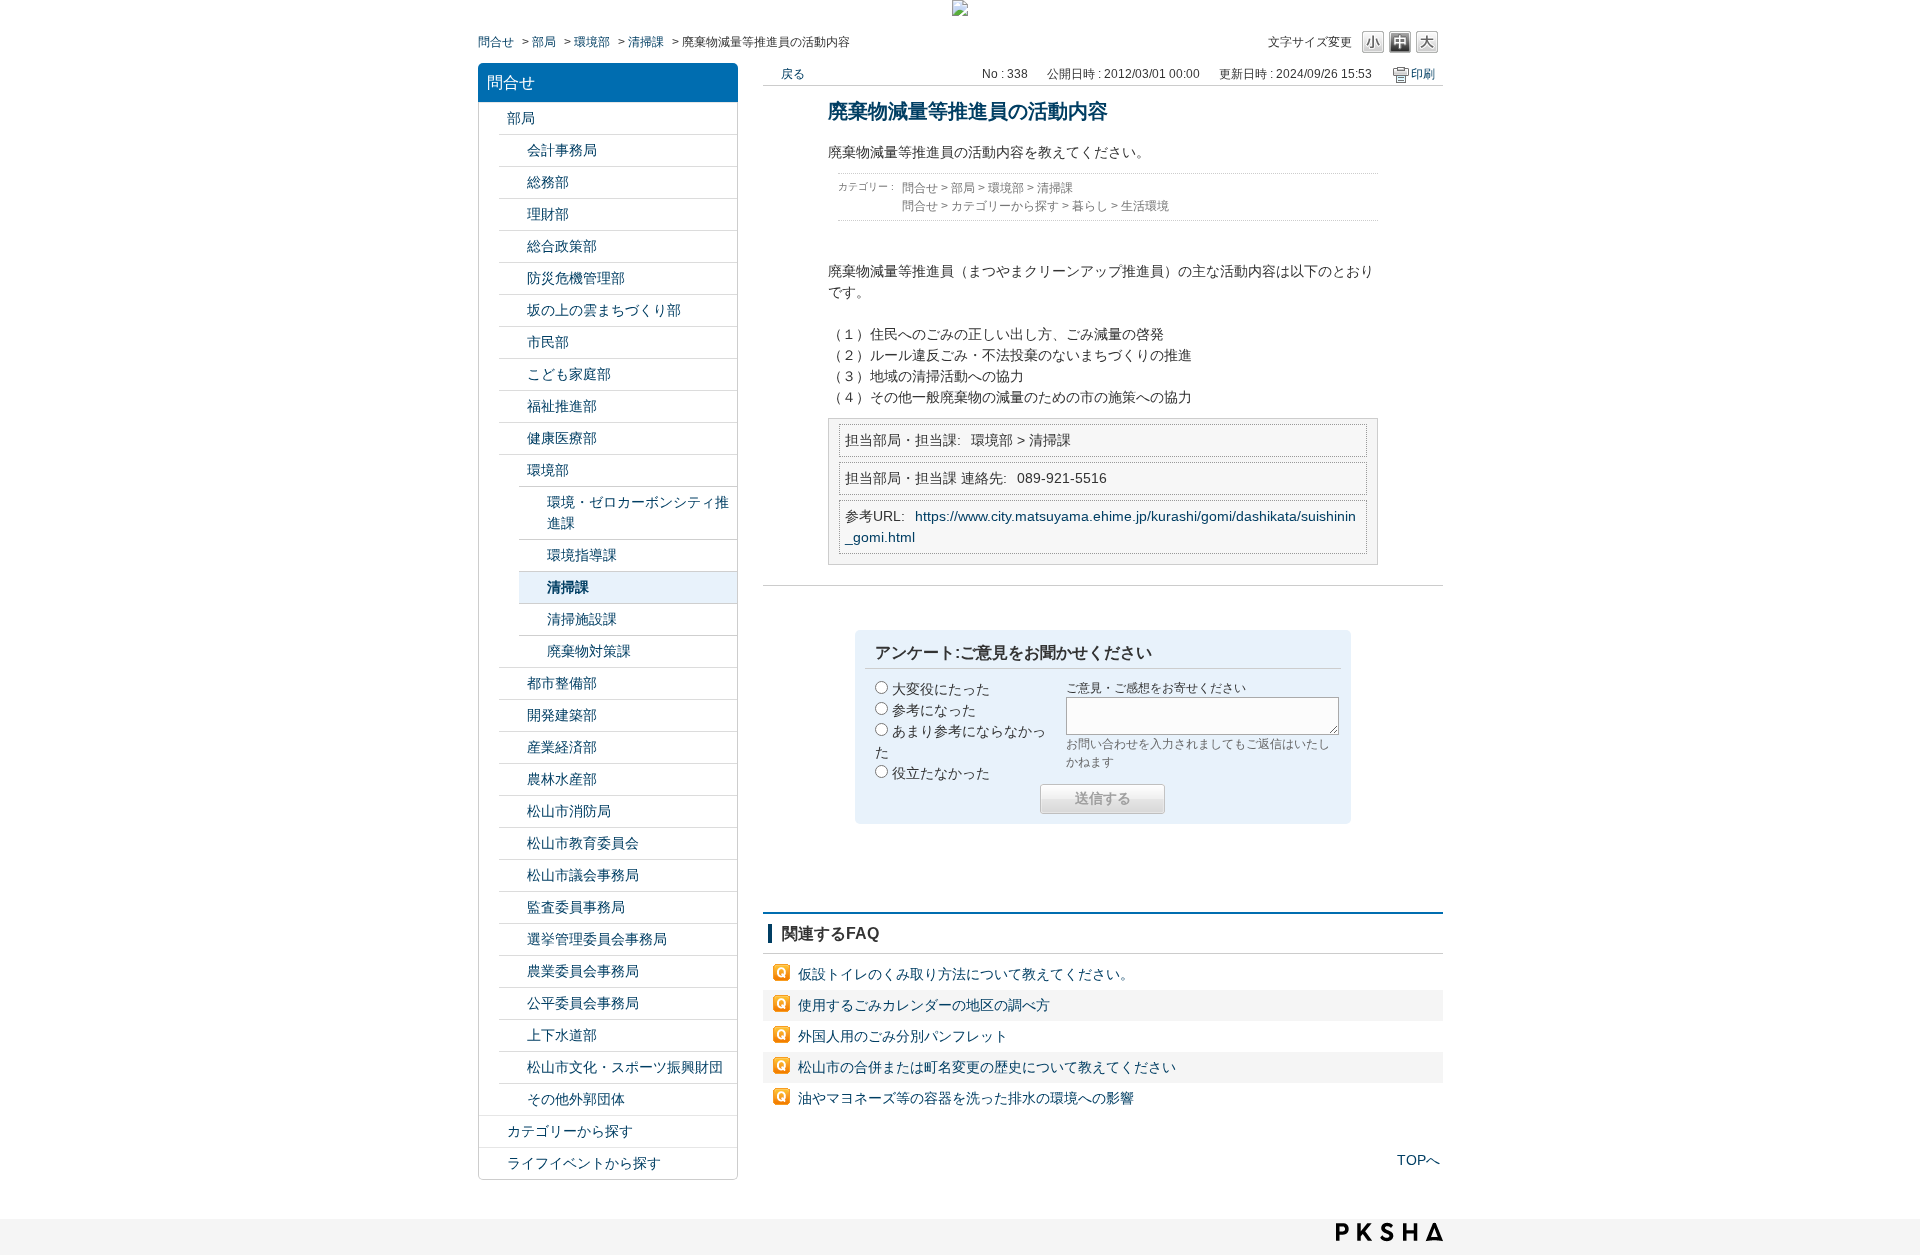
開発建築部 (562, 715)
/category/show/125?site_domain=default (513, 182)
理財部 (548, 214)
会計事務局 (562, 150)
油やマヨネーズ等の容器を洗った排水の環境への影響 (966, 1098)
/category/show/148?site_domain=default (513, 939)
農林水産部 (562, 779)
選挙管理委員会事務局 (597, 939)
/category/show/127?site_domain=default (513, 214)
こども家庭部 (569, 374)
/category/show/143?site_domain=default (513, 875)
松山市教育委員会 (583, 843)
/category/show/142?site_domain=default (513, 843)
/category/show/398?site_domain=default (513, 310)
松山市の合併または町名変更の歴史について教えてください (987, 1067)
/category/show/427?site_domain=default (513, 779)
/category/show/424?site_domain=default (513, 278)
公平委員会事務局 (583, 1003)
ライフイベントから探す (584, 1163)
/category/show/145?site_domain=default (513, 1003)
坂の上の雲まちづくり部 (604, 310)
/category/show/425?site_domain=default (513, 715)
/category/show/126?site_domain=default (513, 246)
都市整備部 (562, 683)
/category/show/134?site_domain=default (513, 1067)
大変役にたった (941, 689)
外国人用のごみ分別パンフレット (903, 1036)
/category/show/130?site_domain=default (513, 406)
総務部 (548, 182)
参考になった (934, 710)
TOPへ (1418, 1160)
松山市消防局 (569, 811)
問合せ (496, 42)
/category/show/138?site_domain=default (513, 747)
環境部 (592, 42)
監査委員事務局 (576, 907)
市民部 (548, 342)
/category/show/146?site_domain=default (513, 907)
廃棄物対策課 (589, 651)
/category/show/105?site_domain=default (493, 1163)
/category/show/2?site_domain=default (493, 1131)
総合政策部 (562, 246)
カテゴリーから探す (570, 1131)
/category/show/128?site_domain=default (513, 342)
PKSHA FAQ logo (1389, 1232)
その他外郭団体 (576, 1099)
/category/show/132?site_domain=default (513, 438)
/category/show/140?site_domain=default (513, 811)
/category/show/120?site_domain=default (513, 150)
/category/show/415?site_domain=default (513, 374)
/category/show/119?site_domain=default (493, 118)
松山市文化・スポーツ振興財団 (625, 1067)
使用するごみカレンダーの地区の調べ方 (924, 1005)
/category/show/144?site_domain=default (513, 1035)
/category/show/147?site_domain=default (513, 971)
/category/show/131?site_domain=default (513, 1099)
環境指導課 (582, 555)
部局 (544, 42)
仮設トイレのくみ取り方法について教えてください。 (966, 974)
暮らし (1090, 206)
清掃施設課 (582, 619)
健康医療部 (562, 438)
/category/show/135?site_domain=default (513, 683)
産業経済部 (562, 747)
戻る (793, 74)
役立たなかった (941, 773)
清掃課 (646, 42)
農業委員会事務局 (583, 971)
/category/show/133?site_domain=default (513, 470)
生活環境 (1145, 206)
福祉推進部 (562, 406)
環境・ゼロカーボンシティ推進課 (638, 512)
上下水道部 (562, 1035)
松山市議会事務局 (583, 875)
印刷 (1423, 74)
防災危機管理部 (576, 278)
